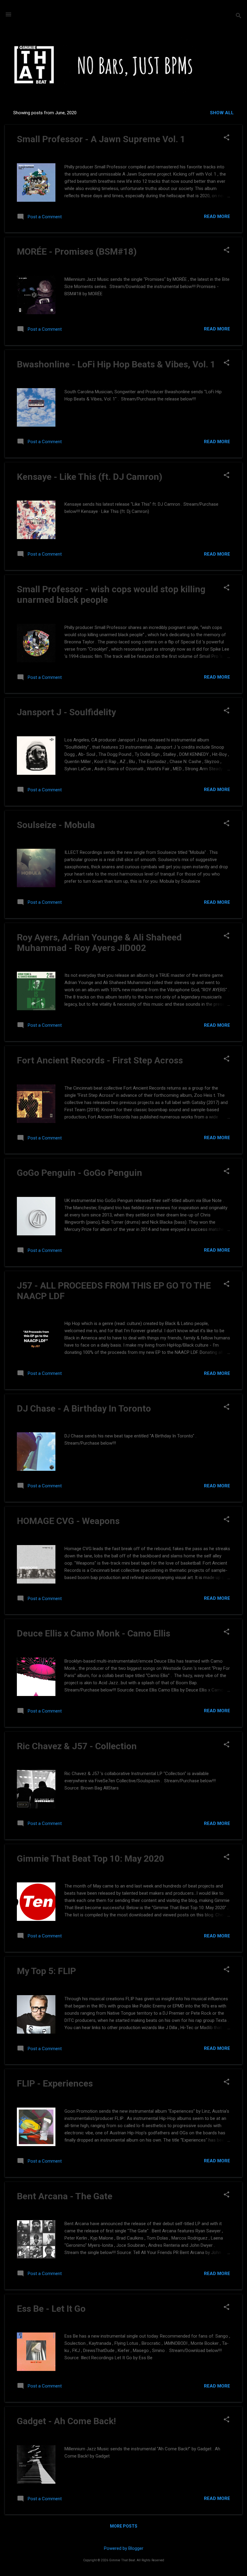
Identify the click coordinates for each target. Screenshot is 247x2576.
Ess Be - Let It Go (51, 2309)
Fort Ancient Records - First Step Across (100, 1060)
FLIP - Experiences (55, 2083)
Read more (217, 216)
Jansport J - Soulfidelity (66, 712)
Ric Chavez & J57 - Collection (77, 1746)
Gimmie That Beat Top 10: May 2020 (91, 1858)
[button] (227, 138)
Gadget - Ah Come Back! (66, 2421)
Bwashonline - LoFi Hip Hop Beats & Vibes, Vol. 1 (116, 364)
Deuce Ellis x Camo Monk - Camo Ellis (94, 1633)
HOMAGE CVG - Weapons (68, 1521)
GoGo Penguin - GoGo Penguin (80, 1173)
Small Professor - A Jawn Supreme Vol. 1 (101, 139)
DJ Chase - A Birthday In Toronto (84, 1408)
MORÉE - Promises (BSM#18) (77, 251)
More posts (124, 2526)
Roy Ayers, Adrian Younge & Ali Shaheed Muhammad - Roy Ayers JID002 (99, 943)
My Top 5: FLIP (46, 1971)
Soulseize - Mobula (56, 825)
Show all (222, 113)
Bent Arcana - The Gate (65, 2196)
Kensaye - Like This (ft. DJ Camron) (90, 477)
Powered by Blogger (124, 2548)
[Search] (239, 16)
